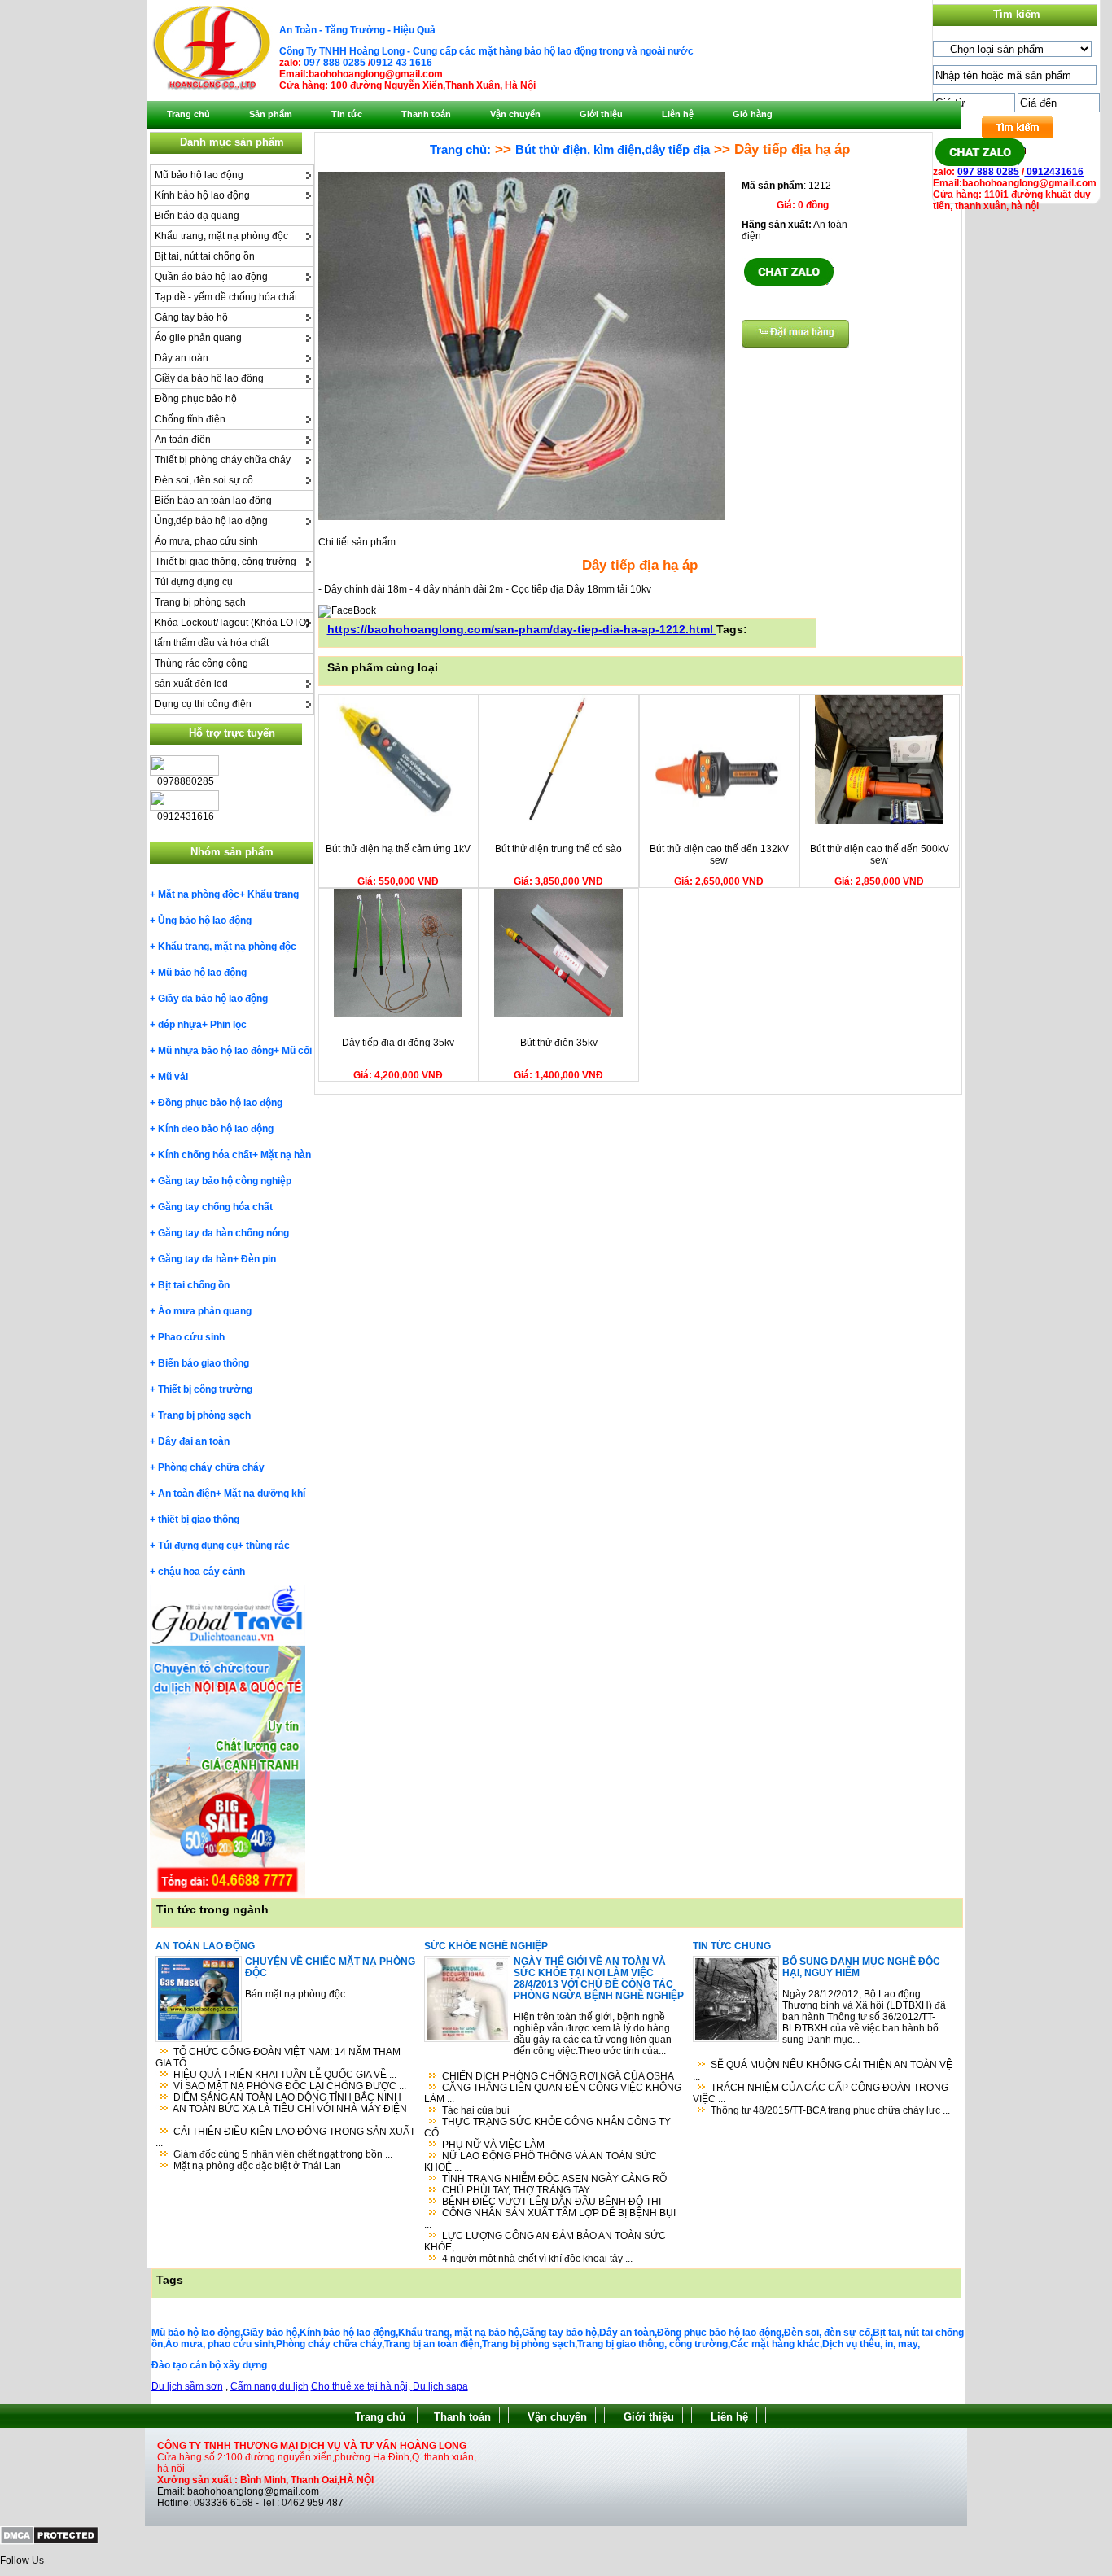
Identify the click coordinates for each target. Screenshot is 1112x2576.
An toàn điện (183, 440)
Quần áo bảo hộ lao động (211, 277)
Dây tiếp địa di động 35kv (398, 1043)
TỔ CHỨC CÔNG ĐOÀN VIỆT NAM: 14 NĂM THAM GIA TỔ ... (278, 2058)
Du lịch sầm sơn (187, 2386)
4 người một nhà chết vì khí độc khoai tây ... (537, 2259)
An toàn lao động (205, 1946)
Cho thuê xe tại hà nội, (362, 2386)
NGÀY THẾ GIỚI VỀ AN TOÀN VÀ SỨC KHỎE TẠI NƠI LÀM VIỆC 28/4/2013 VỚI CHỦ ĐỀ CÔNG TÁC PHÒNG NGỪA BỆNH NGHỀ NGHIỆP (599, 1979)
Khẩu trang (273, 894)
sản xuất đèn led (191, 684)
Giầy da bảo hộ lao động (209, 378)
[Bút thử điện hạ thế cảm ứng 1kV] (398, 820)
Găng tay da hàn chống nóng (223, 1233)
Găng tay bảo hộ (191, 317)
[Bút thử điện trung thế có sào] (558, 820)
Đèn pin (258, 1259)
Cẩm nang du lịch (269, 2386)
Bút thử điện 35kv (559, 1043)
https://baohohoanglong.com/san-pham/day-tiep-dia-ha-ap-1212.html (522, 629)
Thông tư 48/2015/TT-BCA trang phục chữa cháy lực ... (830, 2110)
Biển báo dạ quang (197, 216)
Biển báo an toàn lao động (213, 501)
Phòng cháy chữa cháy (211, 1467)
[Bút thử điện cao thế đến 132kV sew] (719, 820)
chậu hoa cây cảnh (201, 1572)
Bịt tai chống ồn (194, 1285)
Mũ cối (297, 1051)
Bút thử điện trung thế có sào (558, 849)
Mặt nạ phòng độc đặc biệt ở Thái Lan (257, 2166)
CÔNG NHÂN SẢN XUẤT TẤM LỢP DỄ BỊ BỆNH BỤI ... (550, 2219)
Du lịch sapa (440, 2386)
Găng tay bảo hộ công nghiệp (225, 1181)
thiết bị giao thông (199, 1520)
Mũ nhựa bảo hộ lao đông (216, 1051)
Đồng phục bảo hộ (196, 399)
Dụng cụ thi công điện (203, 704)
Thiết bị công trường (205, 1389)
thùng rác (268, 1546)
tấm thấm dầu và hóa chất (212, 643)
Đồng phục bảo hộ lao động (220, 1103)
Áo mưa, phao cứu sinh (206, 541)
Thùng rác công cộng (201, 663)
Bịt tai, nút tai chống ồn (205, 256)
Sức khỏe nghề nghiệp (486, 1946)
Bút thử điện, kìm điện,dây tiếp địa (613, 149)
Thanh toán (462, 2417)
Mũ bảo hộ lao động (199, 175)
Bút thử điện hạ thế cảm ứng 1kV (398, 849)
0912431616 (1054, 172)
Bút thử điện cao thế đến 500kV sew (880, 855)
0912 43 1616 (401, 63)
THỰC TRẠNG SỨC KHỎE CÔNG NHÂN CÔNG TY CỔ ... (547, 2128)
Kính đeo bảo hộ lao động (216, 1129)
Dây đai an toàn (194, 1441)
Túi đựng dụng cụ (194, 582)
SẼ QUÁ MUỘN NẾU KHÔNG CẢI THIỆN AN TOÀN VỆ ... (823, 2071)
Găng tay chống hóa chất (215, 1207)
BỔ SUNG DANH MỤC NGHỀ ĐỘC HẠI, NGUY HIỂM (861, 1967)
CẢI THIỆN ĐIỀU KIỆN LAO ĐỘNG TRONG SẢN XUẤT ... (285, 2137)
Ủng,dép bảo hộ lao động (211, 521)
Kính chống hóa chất (205, 1155)
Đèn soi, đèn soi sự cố (204, 480)
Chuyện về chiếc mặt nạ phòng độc (330, 1967)
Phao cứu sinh (191, 1337)
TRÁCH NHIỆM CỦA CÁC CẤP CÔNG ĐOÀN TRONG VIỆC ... (821, 2093)
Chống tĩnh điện (190, 419)
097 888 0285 (335, 63)
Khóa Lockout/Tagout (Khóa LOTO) (232, 623)
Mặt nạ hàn (286, 1155)
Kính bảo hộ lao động (202, 195)
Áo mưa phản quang (205, 1311)
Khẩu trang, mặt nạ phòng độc (221, 236)
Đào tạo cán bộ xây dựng (209, 2365)
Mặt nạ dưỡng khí (265, 1494)
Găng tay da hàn (195, 1259)
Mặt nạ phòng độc (199, 894)
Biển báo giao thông (204, 1363)
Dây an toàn (182, 358)
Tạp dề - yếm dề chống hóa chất (226, 297)
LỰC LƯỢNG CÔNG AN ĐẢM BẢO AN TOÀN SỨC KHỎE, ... (545, 2241)
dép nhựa (180, 1025)
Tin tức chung (732, 1946)
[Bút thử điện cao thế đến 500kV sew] (879, 820)
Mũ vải (173, 1077)
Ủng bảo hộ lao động (205, 921)
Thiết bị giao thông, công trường (225, 562)
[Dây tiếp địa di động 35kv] (398, 1014)
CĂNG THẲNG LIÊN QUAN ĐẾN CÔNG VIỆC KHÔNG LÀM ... (553, 2093)
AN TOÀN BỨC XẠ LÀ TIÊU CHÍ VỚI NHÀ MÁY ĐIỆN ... (281, 2115)
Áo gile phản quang (198, 338)
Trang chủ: (460, 149)
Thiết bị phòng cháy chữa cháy (223, 460)
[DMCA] (49, 2542)
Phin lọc (228, 1025)
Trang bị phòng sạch (200, 602)
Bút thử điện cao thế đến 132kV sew (719, 855)
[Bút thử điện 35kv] (558, 1014)
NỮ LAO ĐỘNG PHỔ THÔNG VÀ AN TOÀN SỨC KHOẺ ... (541, 2162)
